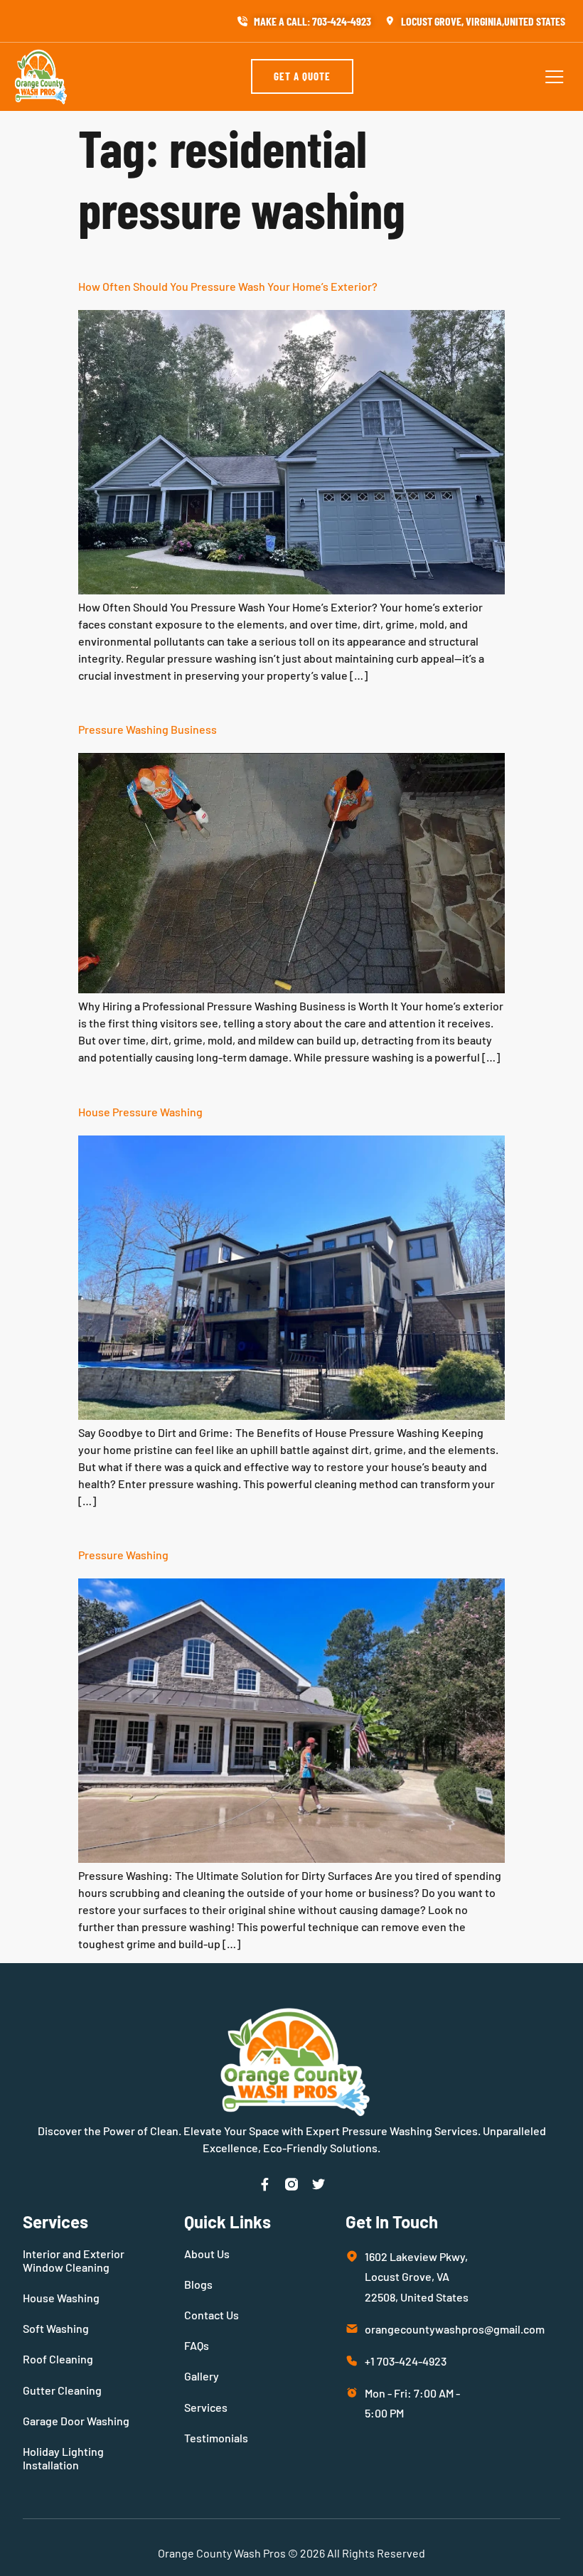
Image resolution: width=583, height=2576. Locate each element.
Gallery (202, 2376)
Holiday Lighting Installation (63, 2458)
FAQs (197, 2345)
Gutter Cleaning (62, 2390)
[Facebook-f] (264, 2184)
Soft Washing (56, 2328)
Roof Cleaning (58, 2359)
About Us (207, 2254)
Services (206, 2407)
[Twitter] (319, 2184)
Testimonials (216, 2438)
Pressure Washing (123, 1555)
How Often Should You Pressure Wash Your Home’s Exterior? (228, 286)
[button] (555, 77)
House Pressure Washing (140, 1112)
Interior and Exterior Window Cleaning (74, 2260)
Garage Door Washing (76, 2421)
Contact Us (212, 2315)
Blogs (198, 2284)
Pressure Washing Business (148, 729)
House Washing (61, 2298)
